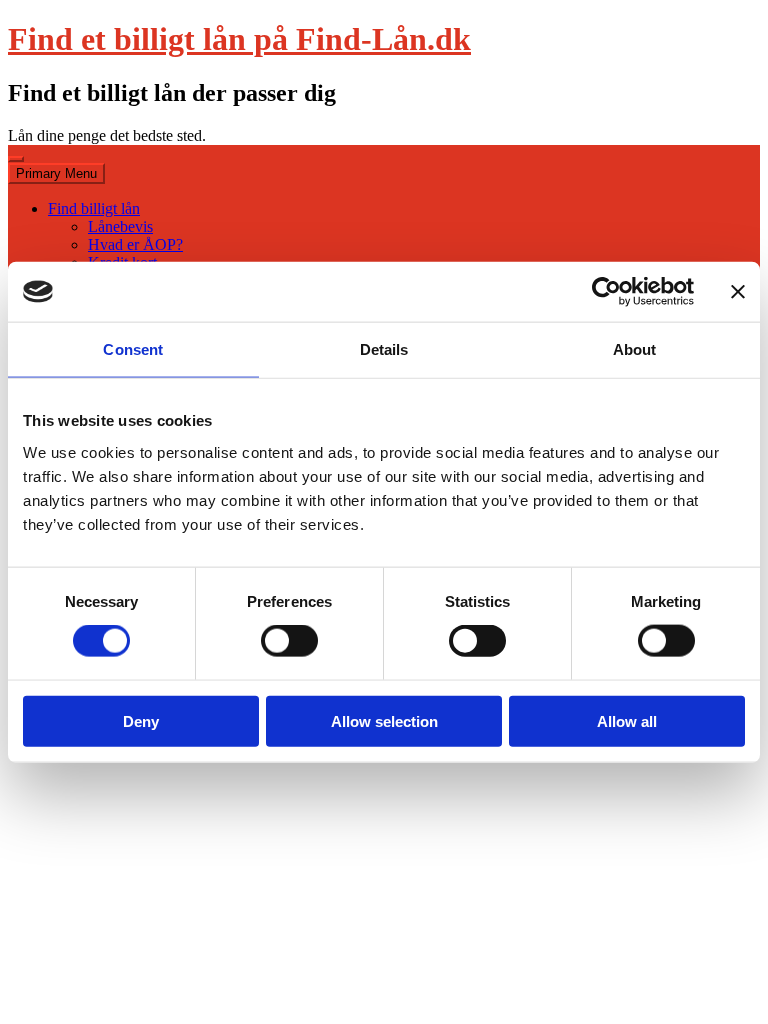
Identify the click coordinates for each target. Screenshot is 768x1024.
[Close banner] (738, 292)
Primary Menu (56, 173)
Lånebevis (120, 226)
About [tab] (635, 349)
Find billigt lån (94, 208)
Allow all (627, 720)
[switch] (289, 641)
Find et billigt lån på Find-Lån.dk (239, 39)
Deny (141, 720)
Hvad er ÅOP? (135, 244)
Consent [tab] (133, 349)
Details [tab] (384, 349)
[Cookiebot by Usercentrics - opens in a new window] (606, 292)
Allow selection (384, 720)
